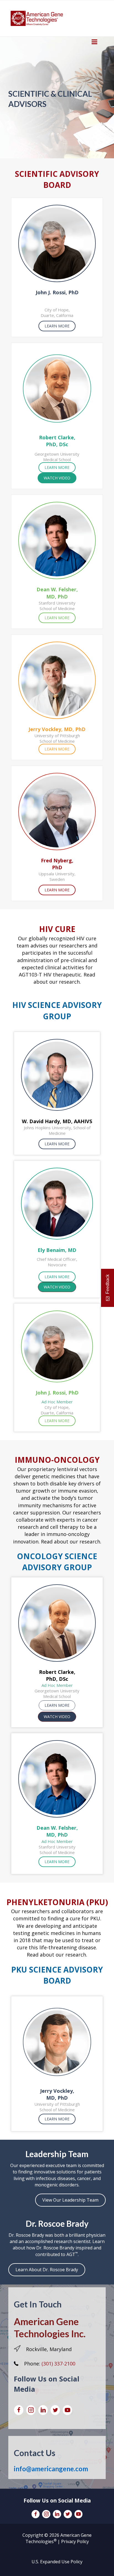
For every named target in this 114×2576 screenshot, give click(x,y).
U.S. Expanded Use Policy (57, 2562)
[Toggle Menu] (94, 42)
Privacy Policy (75, 2541)
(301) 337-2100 (58, 2364)
